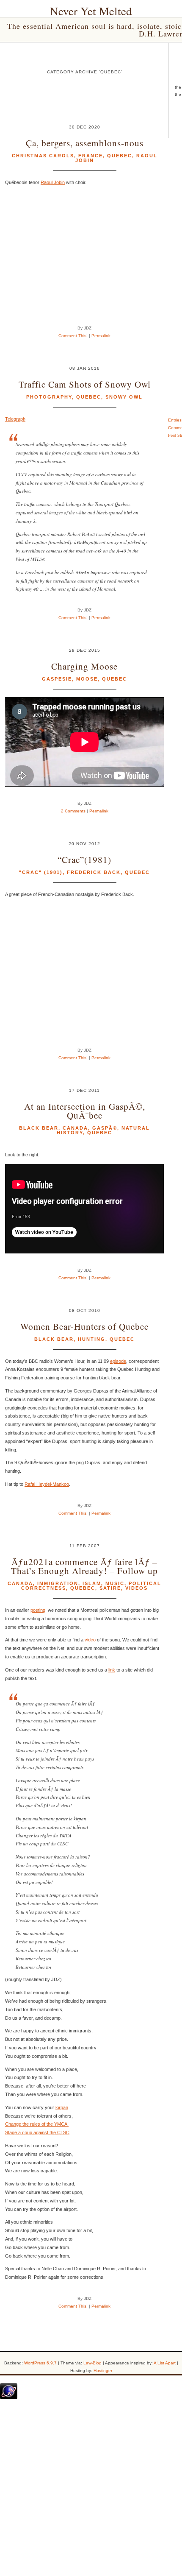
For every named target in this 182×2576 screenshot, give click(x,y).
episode (118, 1361)
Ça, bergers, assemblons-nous (85, 143)
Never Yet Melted (91, 11)
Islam (92, 1583)
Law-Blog (92, 2363)
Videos (136, 1588)
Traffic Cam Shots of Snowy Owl (85, 384)
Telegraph (15, 419)
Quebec (120, 156)
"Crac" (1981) (41, 872)
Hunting (92, 1339)
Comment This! (73, 336)
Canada (75, 1128)
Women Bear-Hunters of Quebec (84, 1326)
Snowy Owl (124, 397)
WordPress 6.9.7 (40, 2363)
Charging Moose (84, 666)
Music (115, 1583)
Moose (87, 679)
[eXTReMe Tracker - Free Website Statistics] (9, 2397)
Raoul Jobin (53, 182)
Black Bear (39, 1128)
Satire (110, 1588)
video (90, 1640)
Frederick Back (94, 872)
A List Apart (165, 2363)
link (112, 1670)
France (91, 156)
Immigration (58, 1583)
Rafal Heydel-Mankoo (47, 1484)
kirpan (62, 2107)
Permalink (101, 336)
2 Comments (73, 811)
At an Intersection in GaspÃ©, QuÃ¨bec (85, 1111)
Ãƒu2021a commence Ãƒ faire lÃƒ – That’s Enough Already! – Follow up (84, 1566)
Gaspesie (57, 679)
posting (38, 1610)
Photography (49, 397)
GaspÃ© (105, 1128)
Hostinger (103, 2371)
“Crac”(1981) (84, 859)
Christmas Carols (43, 156)
